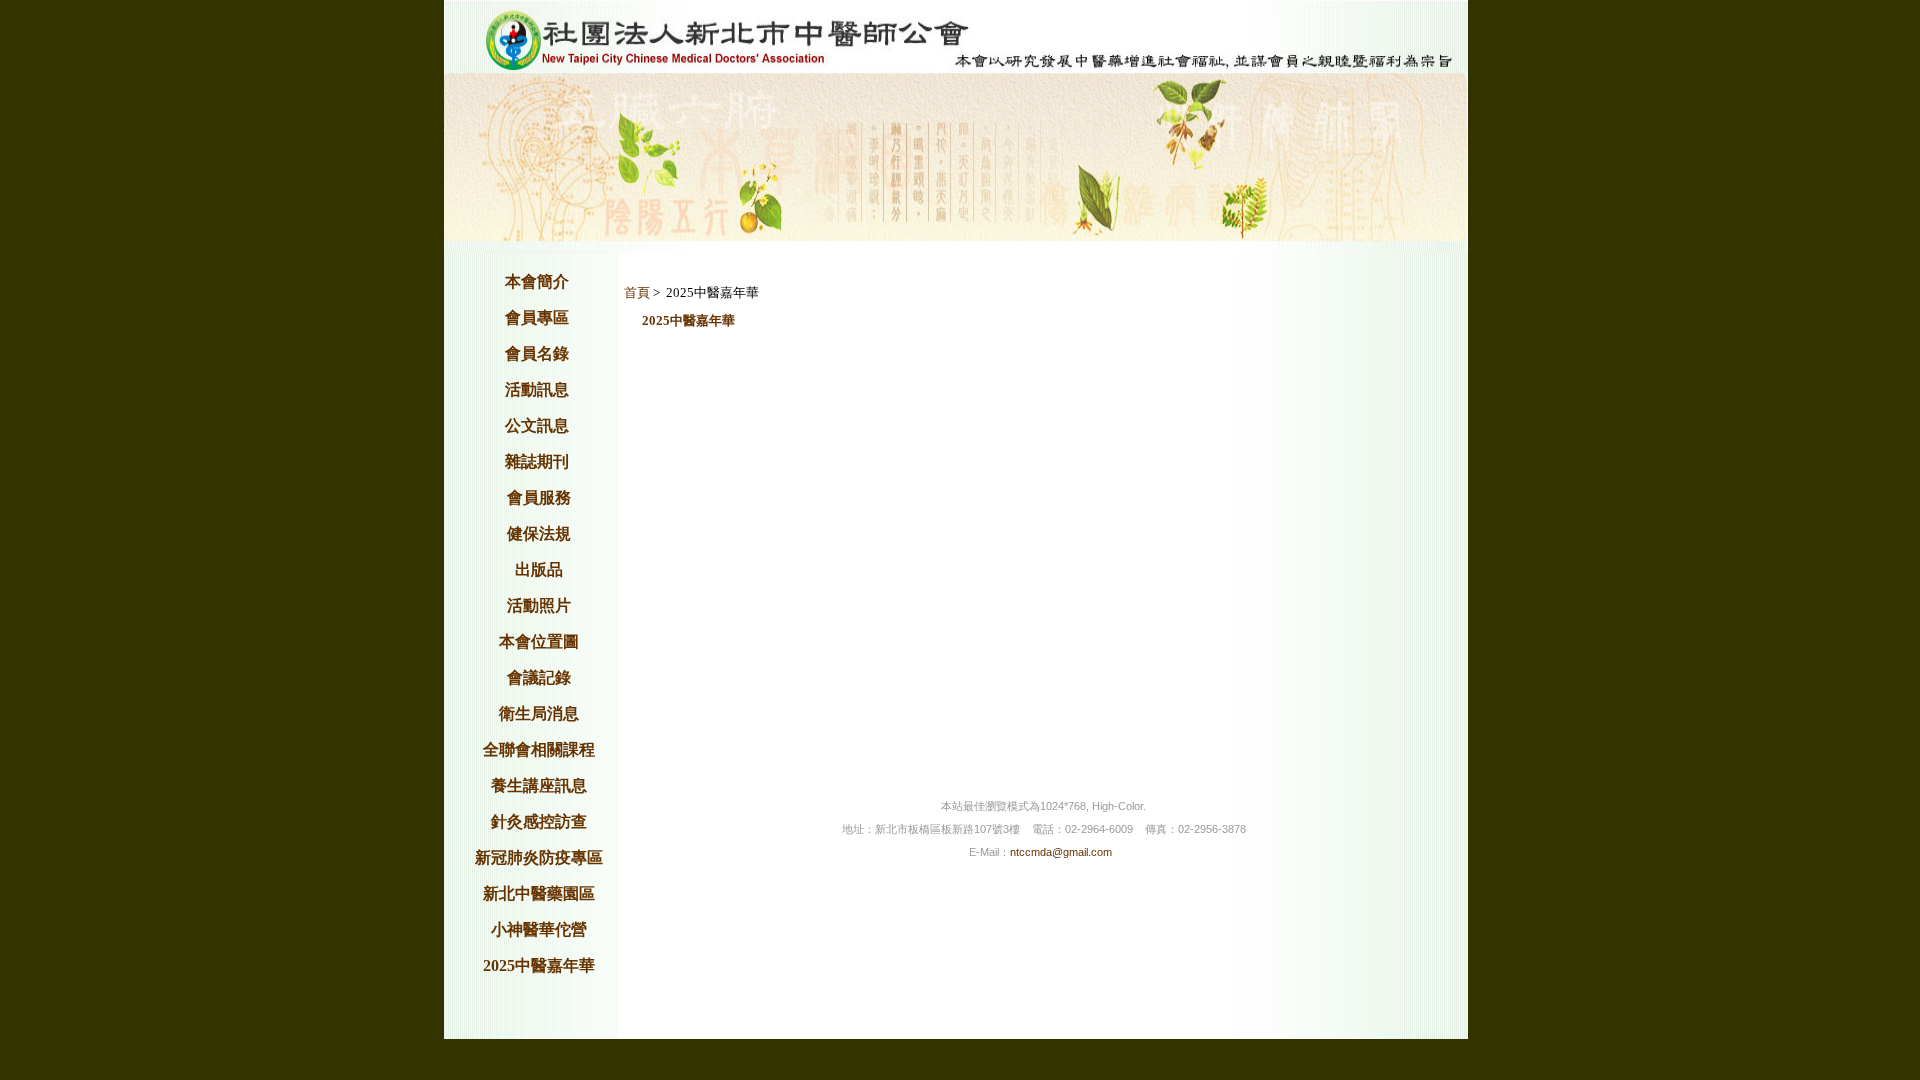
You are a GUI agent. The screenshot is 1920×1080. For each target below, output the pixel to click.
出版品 (539, 569)
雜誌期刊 (537, 461)
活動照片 (539, 605)
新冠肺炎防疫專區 (539, 857)
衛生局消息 (539, 713)
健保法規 (539, 533)
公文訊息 (537, 425)
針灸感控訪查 (539, 821)
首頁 (637, 292)
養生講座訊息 (539, 785)
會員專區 (537, 317)
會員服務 (539, 497)
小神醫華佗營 (539, 929)
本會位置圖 (539, 641)
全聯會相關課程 (539, 749)
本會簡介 (537, 281)
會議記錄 (539, 677)
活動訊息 (537, 389)
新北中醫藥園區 (539, 893)
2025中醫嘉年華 (539, 965)
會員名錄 (537, 353)
